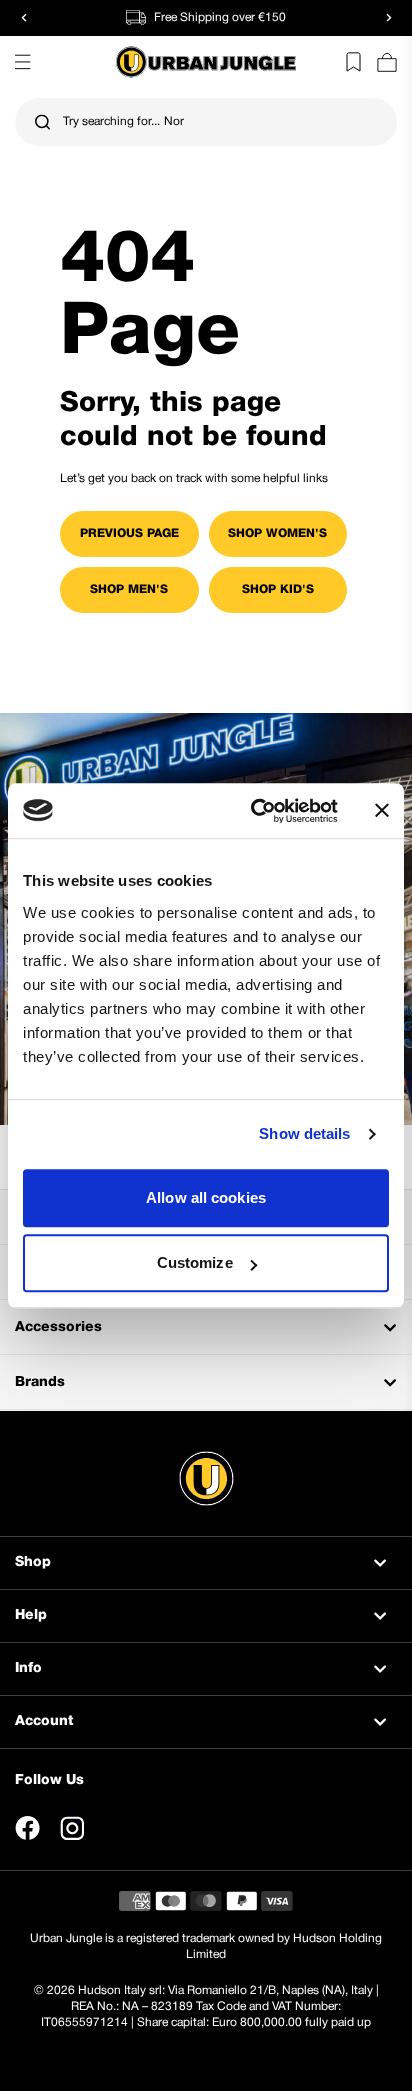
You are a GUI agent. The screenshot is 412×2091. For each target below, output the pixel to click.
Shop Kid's (278, 589)
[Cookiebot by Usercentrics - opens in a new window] (255, 811)
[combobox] (206, 122)
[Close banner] (382, 811)
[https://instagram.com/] (72, 1828)
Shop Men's (129, 589)
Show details (304, 1133)
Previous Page (129, 533)
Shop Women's (277, 533)
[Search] (42, 122)
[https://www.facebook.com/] (27, 1828)
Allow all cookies (206, 1197)
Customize (195, 1262)
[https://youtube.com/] (117, 1828)
